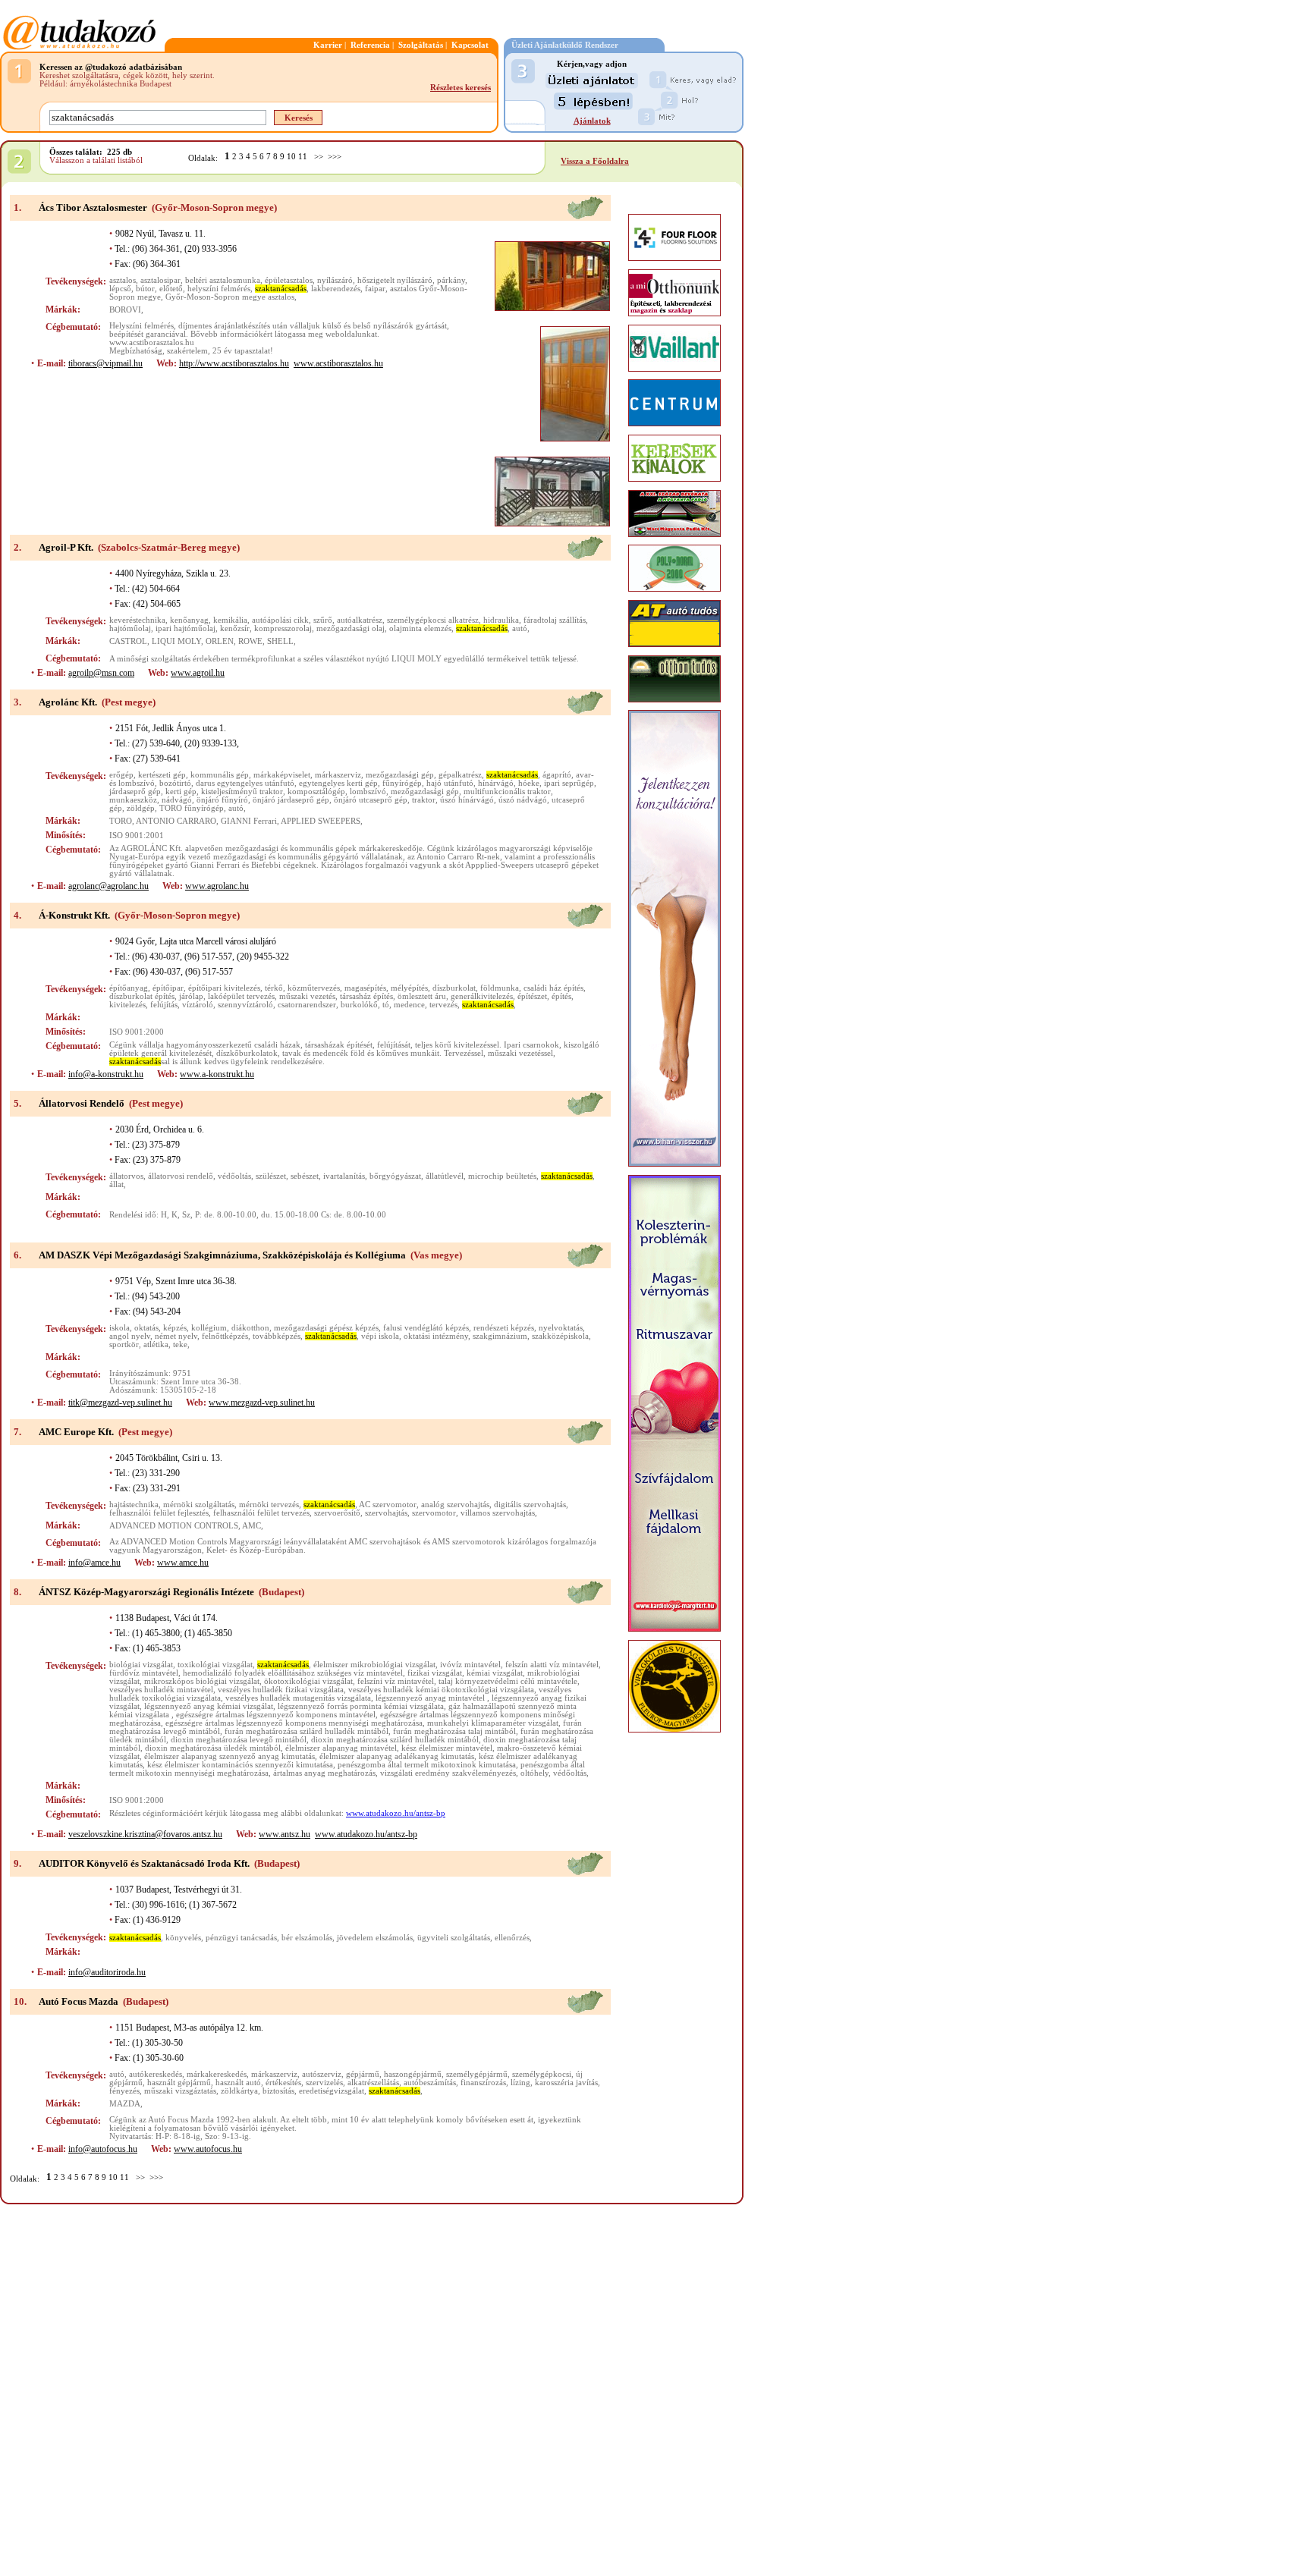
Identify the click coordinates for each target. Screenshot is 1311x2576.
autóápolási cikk (280, 620)
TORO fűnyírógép (192, 808)
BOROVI (125, 310)
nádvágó (177, 800)
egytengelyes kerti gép (338, 783)
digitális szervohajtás (530, 1505)
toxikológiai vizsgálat (215, 1665)
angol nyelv (130, 1336)
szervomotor (434, 1513)
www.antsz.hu (285, 1834)
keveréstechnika (137, 620)
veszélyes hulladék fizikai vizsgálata (281, 1690)
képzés (175, 1328)
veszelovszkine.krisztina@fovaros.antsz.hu (145, 1834)
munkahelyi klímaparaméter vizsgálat (493, 1723)
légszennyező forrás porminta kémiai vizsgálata (361, 1706)
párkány (451, 280)
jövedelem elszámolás (375, 1938)
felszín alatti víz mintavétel (552, 1665)
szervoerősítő (337, 1513)
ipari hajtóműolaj (185, 628)
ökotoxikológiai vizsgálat (308, 1681)
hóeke (529, 783)
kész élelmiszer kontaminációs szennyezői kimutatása (240, 1765)
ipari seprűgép (569, 783)
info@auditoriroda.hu (107, 1972)
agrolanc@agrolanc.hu (108, 886)
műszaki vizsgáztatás (180, 2091)
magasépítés (365, 988)
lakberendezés (336, 289)
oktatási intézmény (436, 1336)
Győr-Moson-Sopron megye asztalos (230, 297)
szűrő (323, 620)
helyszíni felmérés (219, 289)
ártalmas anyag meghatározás (324, 1773)
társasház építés (366, 996)
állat (116, 1184)
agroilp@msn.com (101, 673)
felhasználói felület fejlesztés (159, 1513)
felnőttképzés (225, 1336)
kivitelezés (127, 1005)
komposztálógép (316, 792)
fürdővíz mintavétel (144, 1673)
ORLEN (220, 641)
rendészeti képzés (504, 1328)
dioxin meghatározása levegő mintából (239, 1740)
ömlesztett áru (422, 996)
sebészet (305, 1176)
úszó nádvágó (523, 800)
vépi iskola (380, 1336)
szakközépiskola (560, 1336)
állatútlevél (445, 1176)
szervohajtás (386, 1513)
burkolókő (359, 1005)
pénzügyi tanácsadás (241, 1938)
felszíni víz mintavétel (396, 1681)
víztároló (198, 1005)
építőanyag (129, 988)
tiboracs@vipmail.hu (105, 363)
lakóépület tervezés (241, 996)
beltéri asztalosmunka (223, 280)
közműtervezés (314, 988)
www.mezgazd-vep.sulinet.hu (262, 1403)
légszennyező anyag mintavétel (431, 1698)
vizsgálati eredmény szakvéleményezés (448, 1773)
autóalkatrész (360, 620)
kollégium (209, 1328)
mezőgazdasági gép (400, 775)
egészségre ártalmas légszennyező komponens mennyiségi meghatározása (294, 1723)
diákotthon (250, 1328)
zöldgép (141, 808)
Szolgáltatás (421, 45)
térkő (274, 988)
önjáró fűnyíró (222, 800)
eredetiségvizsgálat (332, 2091)
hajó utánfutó (450, 783)
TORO (121, 821)
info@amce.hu (94, 1563)
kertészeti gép (162, 775)
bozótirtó (175, 783)
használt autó (238, 2083)
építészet (532, 996)
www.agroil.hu (198, 673)
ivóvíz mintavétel (470, 1665)
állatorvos (126, 1176)
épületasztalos (289, 280)
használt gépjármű (179, 2083)
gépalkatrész (460, 775)
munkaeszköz (133, 800)
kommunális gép (220, 775)
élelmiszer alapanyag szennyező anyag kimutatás (230, 1756)
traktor (424, 800)
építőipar (168, 988)
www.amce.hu (183, 1563)
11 (303, 157)
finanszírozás (483, 2083)
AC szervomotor (388, 1505)
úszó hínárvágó (467, 800)
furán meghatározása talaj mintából (454, 1731)
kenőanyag (189, 620)
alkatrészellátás (373, 2083)
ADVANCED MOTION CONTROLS (174, 1526)
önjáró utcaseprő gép (371, 800)
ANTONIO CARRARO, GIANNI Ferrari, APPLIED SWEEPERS (248, 821)
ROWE (250, 641)
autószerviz (322, 2074)
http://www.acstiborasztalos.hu (234, 363)
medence (409, 1005)
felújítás (164, 1005)
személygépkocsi (542, 2074)
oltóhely (534, 1773)
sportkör (124, 1345)
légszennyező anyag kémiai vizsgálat (209, 1706)
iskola (119, 1328)
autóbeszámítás (430, 2083)
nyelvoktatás (561, 1328)
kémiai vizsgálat (495, 1673)
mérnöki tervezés (269, 1505)
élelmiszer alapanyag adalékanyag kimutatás (397, 1756)
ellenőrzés (512, 1938)
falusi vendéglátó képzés (426, 1328)
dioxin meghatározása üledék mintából (213, 1748)
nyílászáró (335, 280)
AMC (252, 1526)
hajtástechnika (134, 1505)
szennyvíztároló (245, 1005)
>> (319, 157)
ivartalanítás (344, 1176)
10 (291, 157)
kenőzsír (235, 628)
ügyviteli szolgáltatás (454, 1938)
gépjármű (363, 2074)
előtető (171, 289)
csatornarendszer (307, 1005)
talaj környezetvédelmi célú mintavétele (508, 1681)
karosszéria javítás (566, 2083)
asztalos (123, 280)
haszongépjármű (413, 2074)
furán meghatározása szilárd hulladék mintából (307, 1731)
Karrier (328, 45)
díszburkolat (454, 988)
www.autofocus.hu (208, 2149)
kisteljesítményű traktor (242, 792)
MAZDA (125, 2104)
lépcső (120, 289)
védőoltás (234, 1176)
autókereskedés (156, 2074)
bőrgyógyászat (395, 1176)
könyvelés (183, 1938)
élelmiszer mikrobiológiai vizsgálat (374, 1665)
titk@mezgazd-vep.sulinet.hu (120, 1403)
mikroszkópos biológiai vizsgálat (202, 1681)
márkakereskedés (217, 2074)
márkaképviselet (282, 775)
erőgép (121, 775)
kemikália (230, 620)
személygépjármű (477, 2074)
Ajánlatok (592, 121)
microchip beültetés (502, 1176)
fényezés (124, 2091)
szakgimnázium (500, 1336)
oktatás (146, 1328)
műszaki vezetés (307, 996)
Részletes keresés (461, 88)
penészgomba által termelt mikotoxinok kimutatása (427, 1765)
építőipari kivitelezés (224, 988)
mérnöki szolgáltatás (199, 1505)
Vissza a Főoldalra (595, 161)
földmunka (500, 988)
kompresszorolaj (283, 628)
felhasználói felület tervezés (261, 1513)
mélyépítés (409, 988)
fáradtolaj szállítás (555, 620)
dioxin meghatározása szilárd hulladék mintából (395, 1740)
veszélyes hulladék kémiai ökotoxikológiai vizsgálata (441, 1690)
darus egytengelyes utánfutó (245, 783)
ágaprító (557, 775)
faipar (375, 289)
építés (561, 996)
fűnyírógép (402, 783)
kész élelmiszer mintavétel (447, 1748)
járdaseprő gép (135, 792)
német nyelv (176, 1336)
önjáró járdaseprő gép (291, 800)
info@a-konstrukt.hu (106, 1074)
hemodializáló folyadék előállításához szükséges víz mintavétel (293, 1673)
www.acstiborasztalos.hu (338, 363)
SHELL (280, 641)
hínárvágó (496, 783)
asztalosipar (160, 280)
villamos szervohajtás (498, 1513)
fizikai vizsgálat (435, 1673)
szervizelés (324, 2083)
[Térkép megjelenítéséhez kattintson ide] (585, 217)
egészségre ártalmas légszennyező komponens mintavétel (276, 1715)
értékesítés (283, 2083)
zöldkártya (239, 2091)
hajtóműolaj (130, 628)
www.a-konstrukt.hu (217, 1074)
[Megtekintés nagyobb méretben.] (552, 276)
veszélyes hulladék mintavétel (161, 1690)
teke (180, 1345)
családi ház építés (553, 988)
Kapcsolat (470, 45)
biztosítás (278, 2091)
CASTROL (128, 641)
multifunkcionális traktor (507, 792)
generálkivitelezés (482, 996)
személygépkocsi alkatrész (433, 620)
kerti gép (181, 792)
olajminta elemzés (420, 628)
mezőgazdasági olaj (351, 628)
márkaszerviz (338, 775)
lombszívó (368, 792)
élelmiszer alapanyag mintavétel (341, 1748)
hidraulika (501, 620)
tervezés (443, 1005)
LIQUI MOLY (176, 641)
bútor (145, 289)
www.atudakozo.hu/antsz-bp (396, 1813)
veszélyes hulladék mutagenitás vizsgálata (298, 1698)
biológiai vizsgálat (141, 1665)
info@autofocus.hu (103, 2149)
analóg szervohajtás (455, 1505)
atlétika (156, 1345)
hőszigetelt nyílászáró (395, 280)
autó (520, 628)
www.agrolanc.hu (217, 886)
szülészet (271, 1176)
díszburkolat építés (142, 996)
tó (386, 1005)
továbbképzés (277, 1336)
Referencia (370, 45)
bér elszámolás (307, 1938)
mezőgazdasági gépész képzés (326, 1328)
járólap (191, 996)
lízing (520, 2083)
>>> (335, 157)
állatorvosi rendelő (181, 1176)
